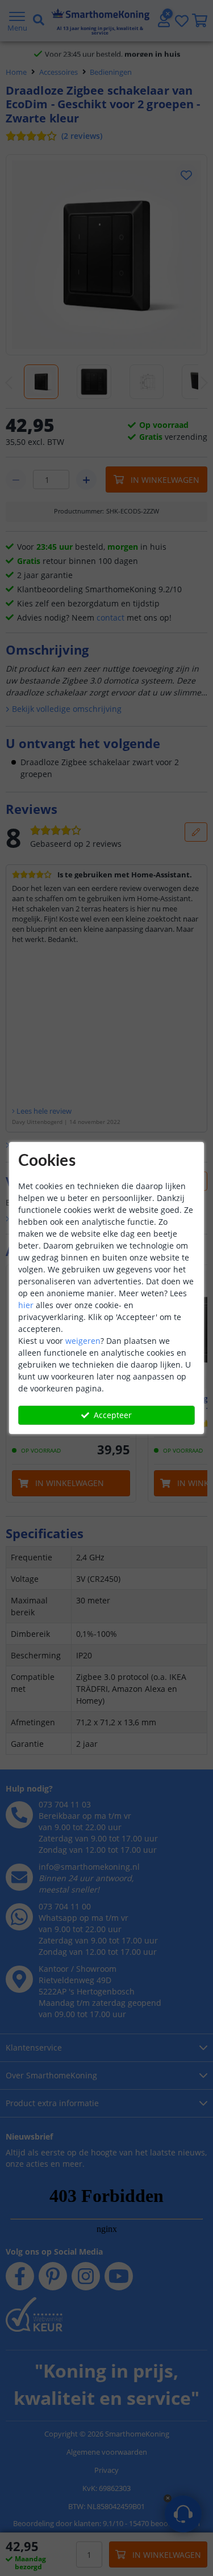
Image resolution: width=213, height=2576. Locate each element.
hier (26, 1305)
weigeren (83, 1341)
